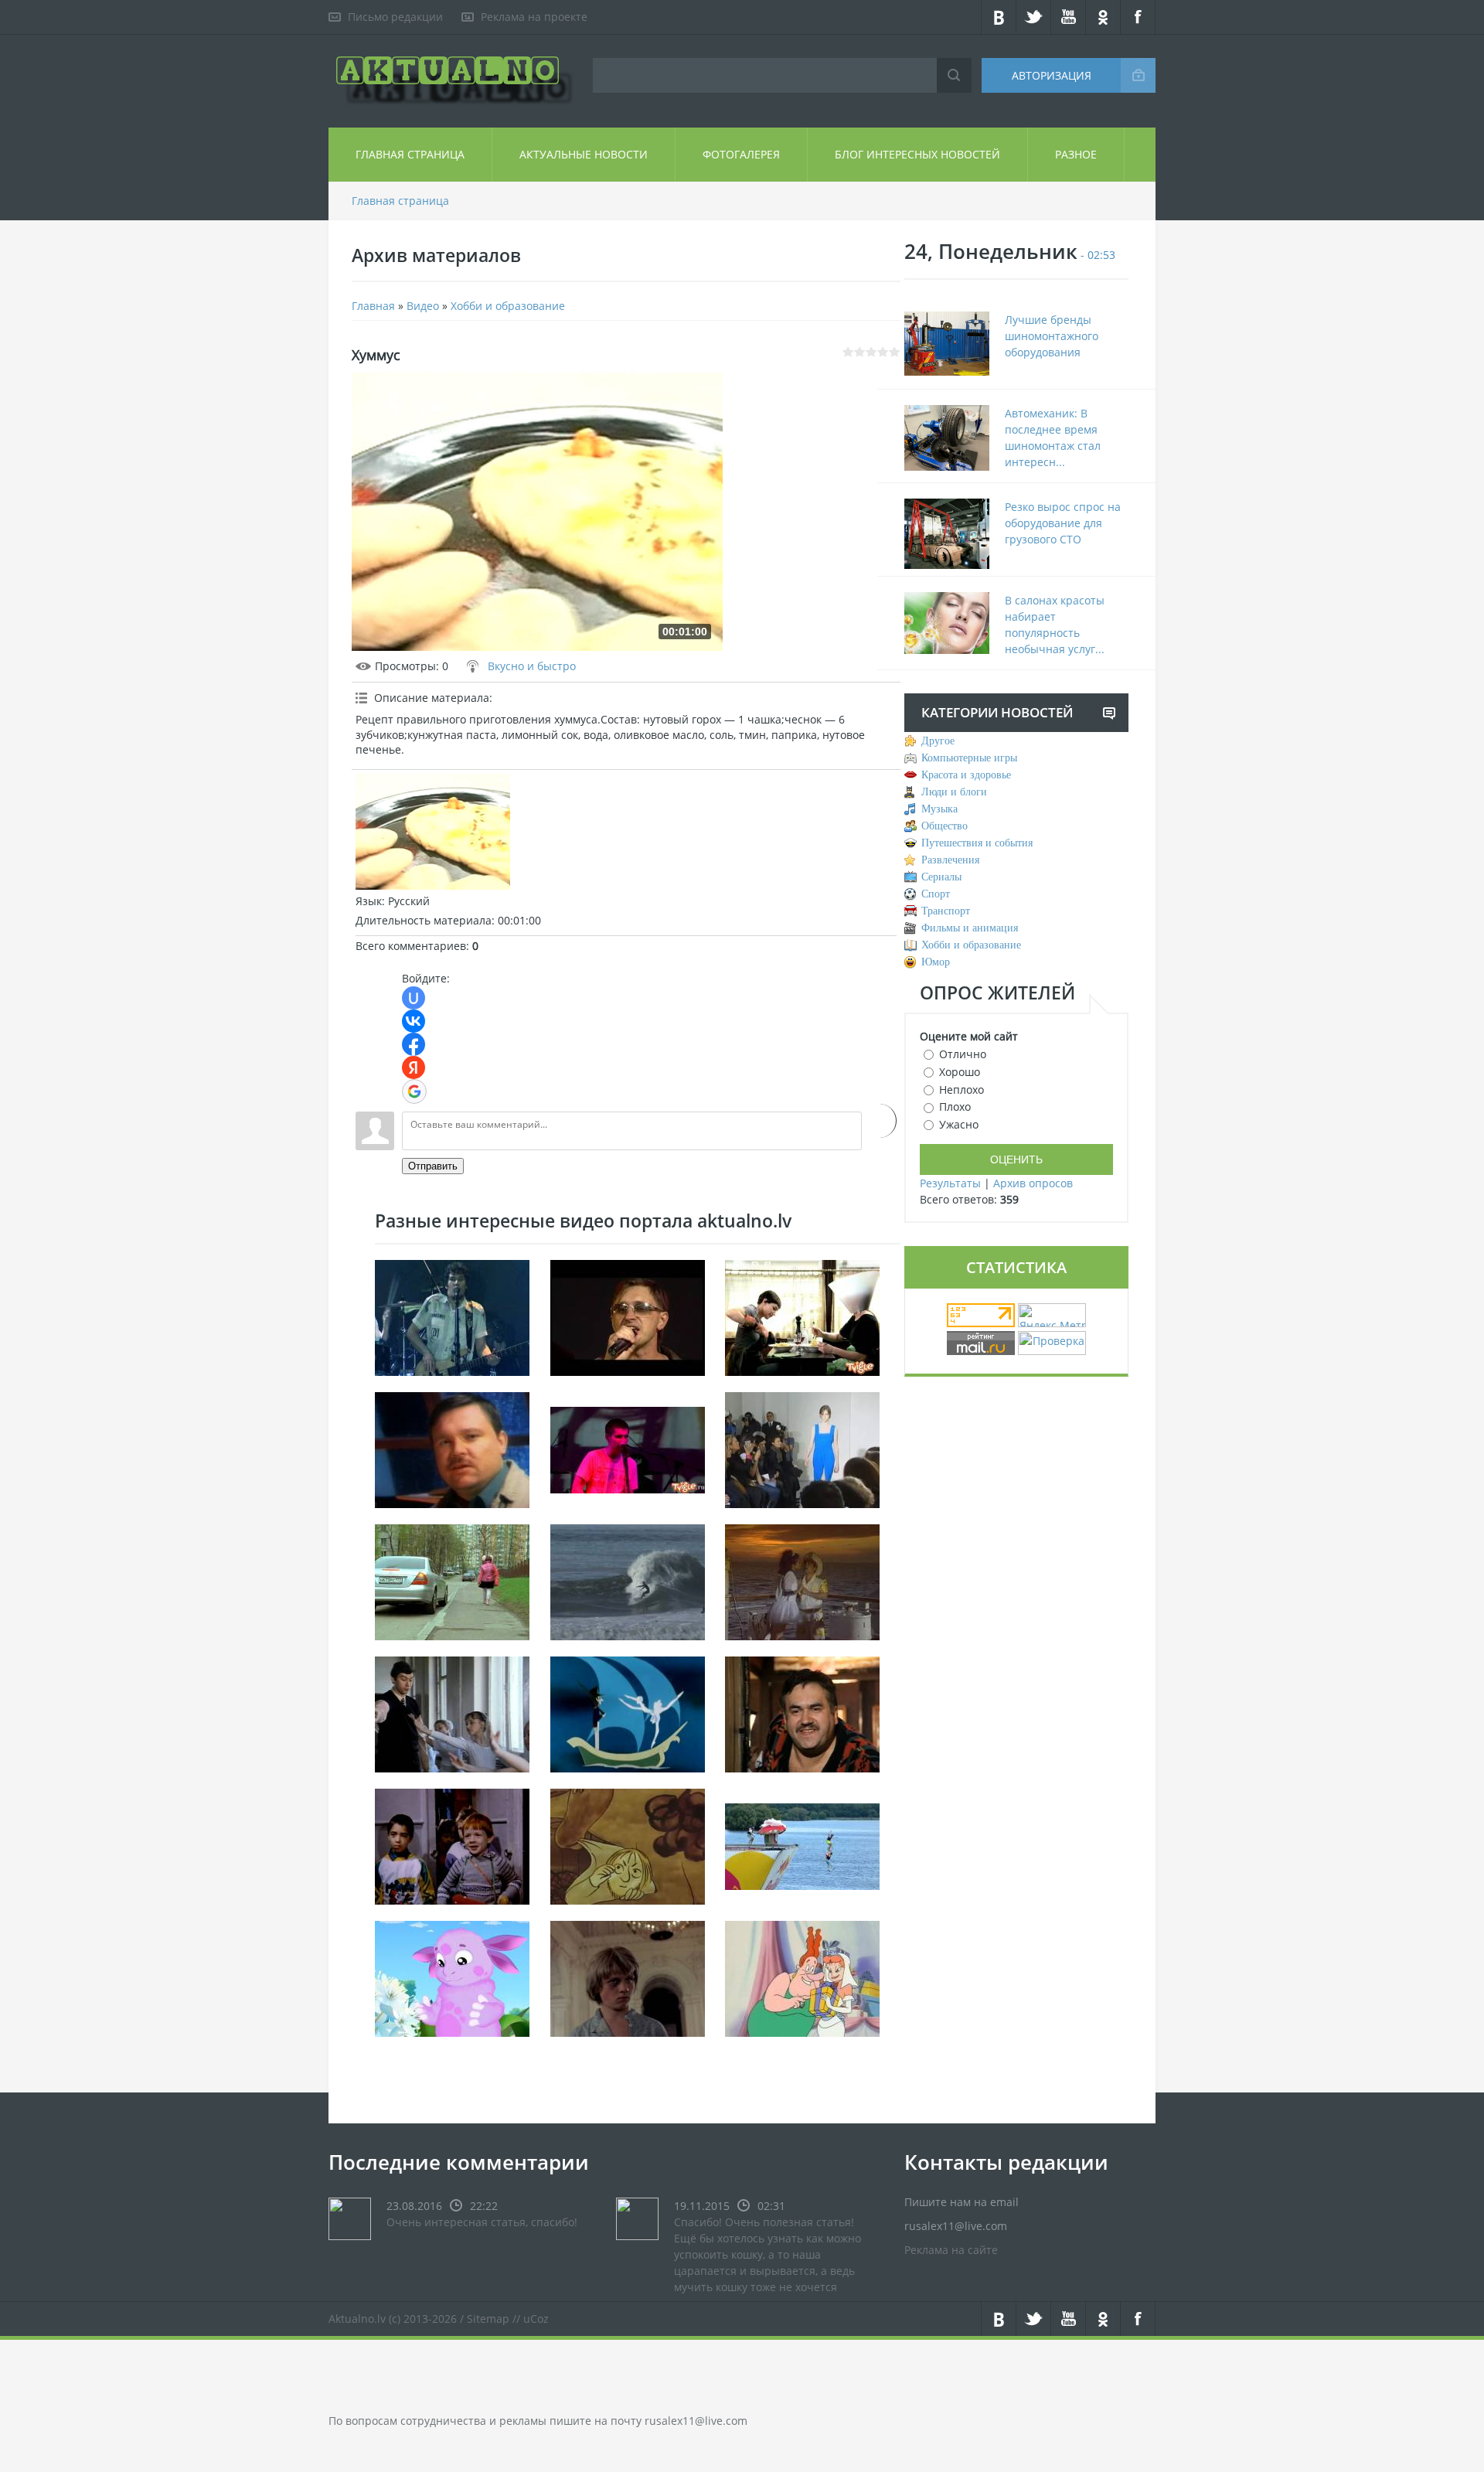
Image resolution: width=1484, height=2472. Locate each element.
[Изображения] (433, 832)
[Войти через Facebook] (414, 1044)
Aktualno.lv (357, 2319)
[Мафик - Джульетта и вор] (628, 1317)
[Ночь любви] (802, 1581)
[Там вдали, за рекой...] (628, 1978)
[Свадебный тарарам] (802, 1978)
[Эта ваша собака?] (802, 1713)
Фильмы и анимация (970, 928)
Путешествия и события (977, 843)
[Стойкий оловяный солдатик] (628, 1713)
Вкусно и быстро (532, 666)
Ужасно (959, 1124)
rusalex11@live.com (696, 2421)
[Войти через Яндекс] (414, 1067)
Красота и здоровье (966, 775)
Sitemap (488, 2319)
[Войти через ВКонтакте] (414, 1021)
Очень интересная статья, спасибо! (482, 2222)
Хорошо (960, 1072)
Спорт (936, 894)
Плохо (955, 1107)
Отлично (963, 1054)
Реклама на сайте (951, 2250)
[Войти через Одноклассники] (879, 1121)
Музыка (939, 809)
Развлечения (950, 860)
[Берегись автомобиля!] (452, 1581)
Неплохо (962, 1089)
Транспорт (946, 911)
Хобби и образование (508, 306)
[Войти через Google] (414, 1091)
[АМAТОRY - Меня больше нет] (452, 1317)
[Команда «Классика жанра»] (802, 1845)
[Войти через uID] (414, 998)
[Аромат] (452, 1978)
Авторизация (1052, 75)
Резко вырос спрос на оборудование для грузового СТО (1063, 523)
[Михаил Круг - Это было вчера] (452, 1449)
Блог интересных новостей (917, 154)
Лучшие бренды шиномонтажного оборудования (1052, 336)
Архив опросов (1033, 1183)
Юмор (936, 962)
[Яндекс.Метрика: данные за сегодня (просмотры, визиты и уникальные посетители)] (1052, 1315)
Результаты (950, 1183)
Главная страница (410, 154)
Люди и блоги (954, 792)
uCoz (536, 2319)
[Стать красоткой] (802, 1317)
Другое (938, 741)
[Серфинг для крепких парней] (628, 1581)
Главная (373, 306)
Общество (945, 826)
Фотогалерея (741, 154)
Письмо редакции (395, 17)
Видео (423, 306)
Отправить (433, 1166)
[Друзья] (452, 1845)
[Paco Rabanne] (802, 1449)
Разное (1076, 154)
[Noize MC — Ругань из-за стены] (628, 1449)
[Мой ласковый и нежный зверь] (452, 1713)
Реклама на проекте (534, 17)
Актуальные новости (584, 154)
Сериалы (941, 877)
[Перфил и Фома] (628, 1845)
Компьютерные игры (969, 758)
